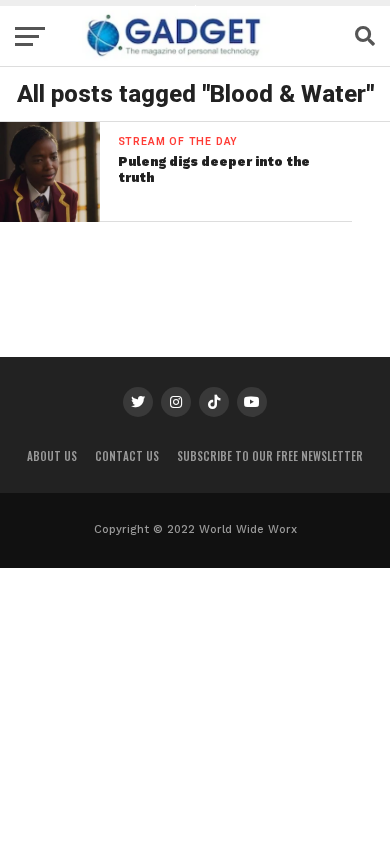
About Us (52, 456)
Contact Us (127, 456)
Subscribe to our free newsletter (270, 456)
